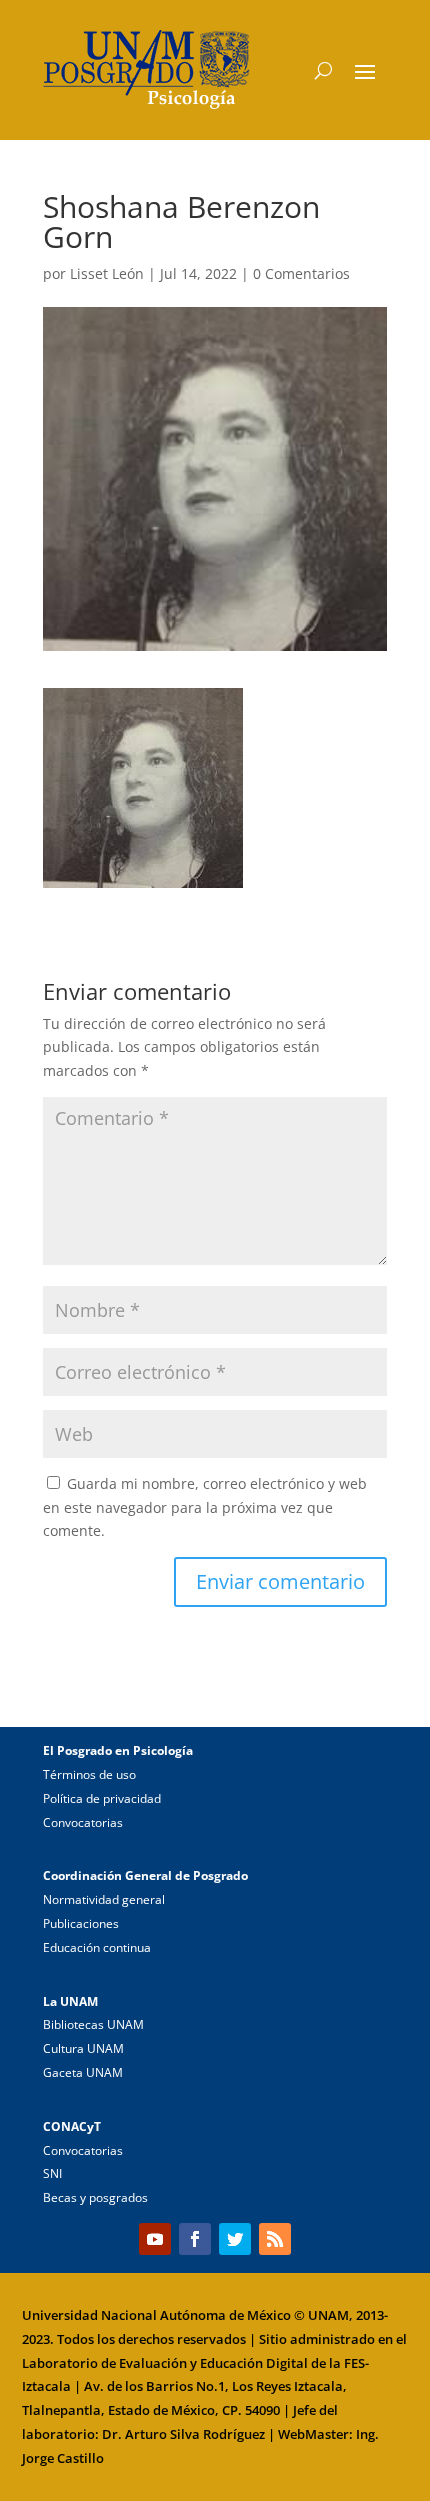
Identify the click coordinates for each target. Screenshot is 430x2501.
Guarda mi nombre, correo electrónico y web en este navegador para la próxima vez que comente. (205, 1507)
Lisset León (107, 273)
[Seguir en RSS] (275, 2239)
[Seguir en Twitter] (235, 2239)
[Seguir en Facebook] (195, 2239)
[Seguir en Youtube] (155, 2239)
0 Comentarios (301, 273)
